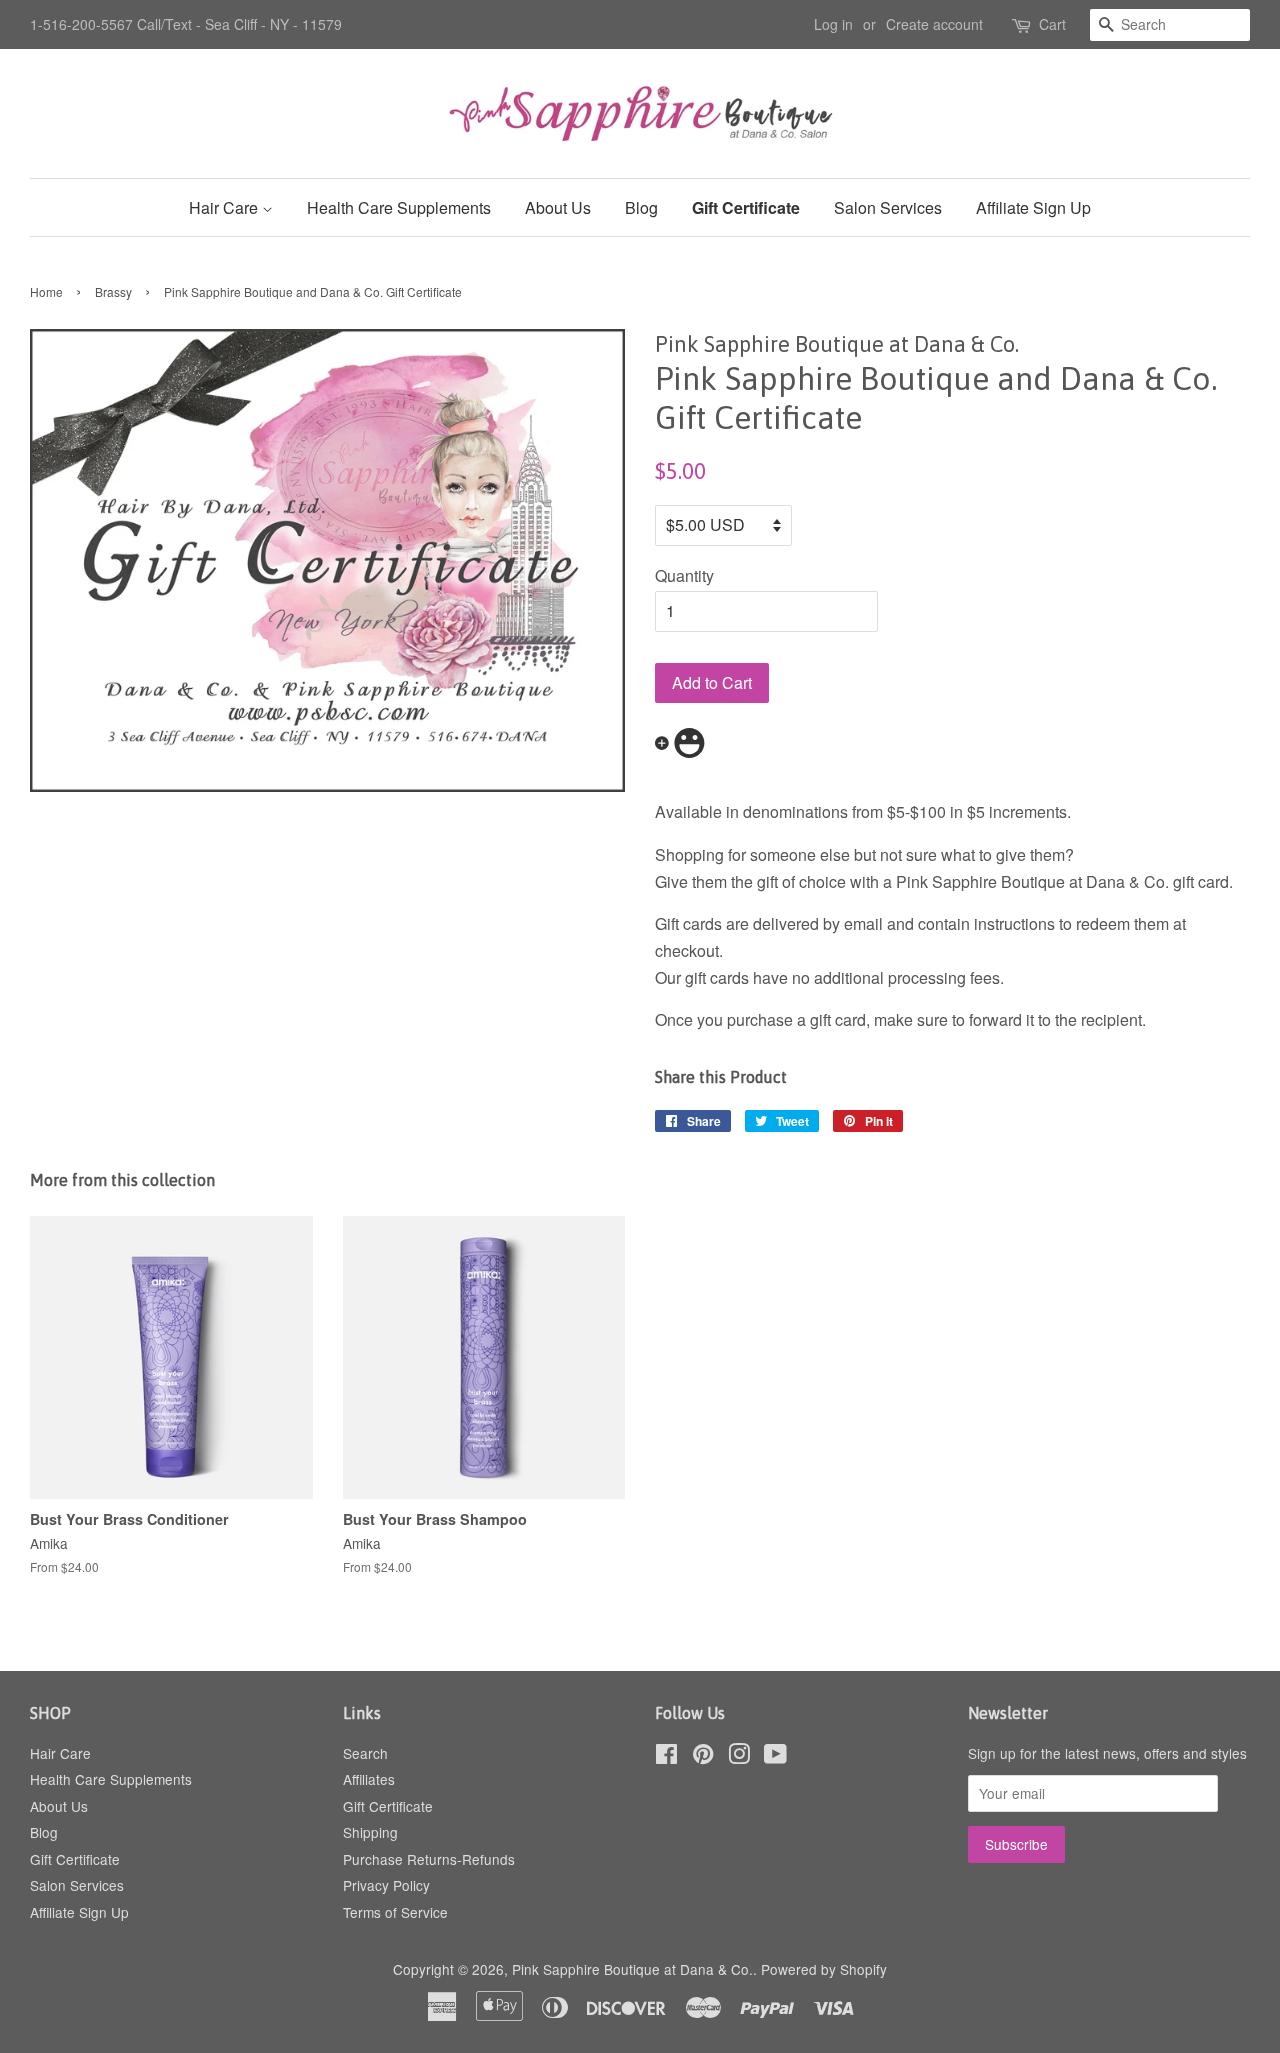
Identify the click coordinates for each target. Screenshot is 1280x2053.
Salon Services (888, 207)
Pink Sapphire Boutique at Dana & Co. (632, 1969)
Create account (934, 24)
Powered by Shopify (824, 1969)
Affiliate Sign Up (1033, 207)
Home (46, 291)
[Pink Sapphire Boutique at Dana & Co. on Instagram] (739, 1757)
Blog (641, 207)
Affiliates (369, 1779)
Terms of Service (395, 1912)
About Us (558, 207)
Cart (1052, 24)
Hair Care (225, 207)
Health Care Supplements (399, 207)
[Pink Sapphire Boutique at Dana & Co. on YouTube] (775, 1757)
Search (365, 1753)
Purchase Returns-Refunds (429, 1859)
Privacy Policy (386, 1885)
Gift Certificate (746, 207)
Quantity (684, 575)
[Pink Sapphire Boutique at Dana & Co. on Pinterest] (703, 1757)
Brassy (113, 291)
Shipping (370, 1832)
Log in (833, 24)
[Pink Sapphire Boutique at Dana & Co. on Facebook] (666, 1757)
